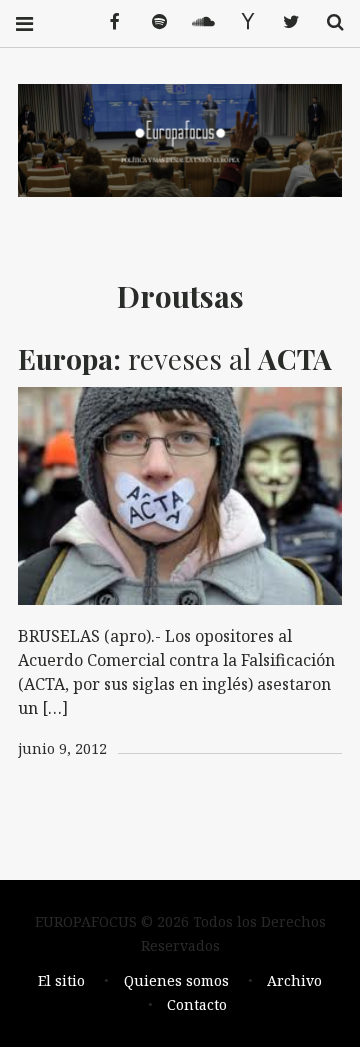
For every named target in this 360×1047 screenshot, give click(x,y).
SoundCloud (196, 22)
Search (328, 22)
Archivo (294, 980)
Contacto (197, 1004)
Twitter (284, 22)
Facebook (108, 22)
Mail (240, 22)
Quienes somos (176, 980)
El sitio (61, 980)
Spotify (152, 22)
